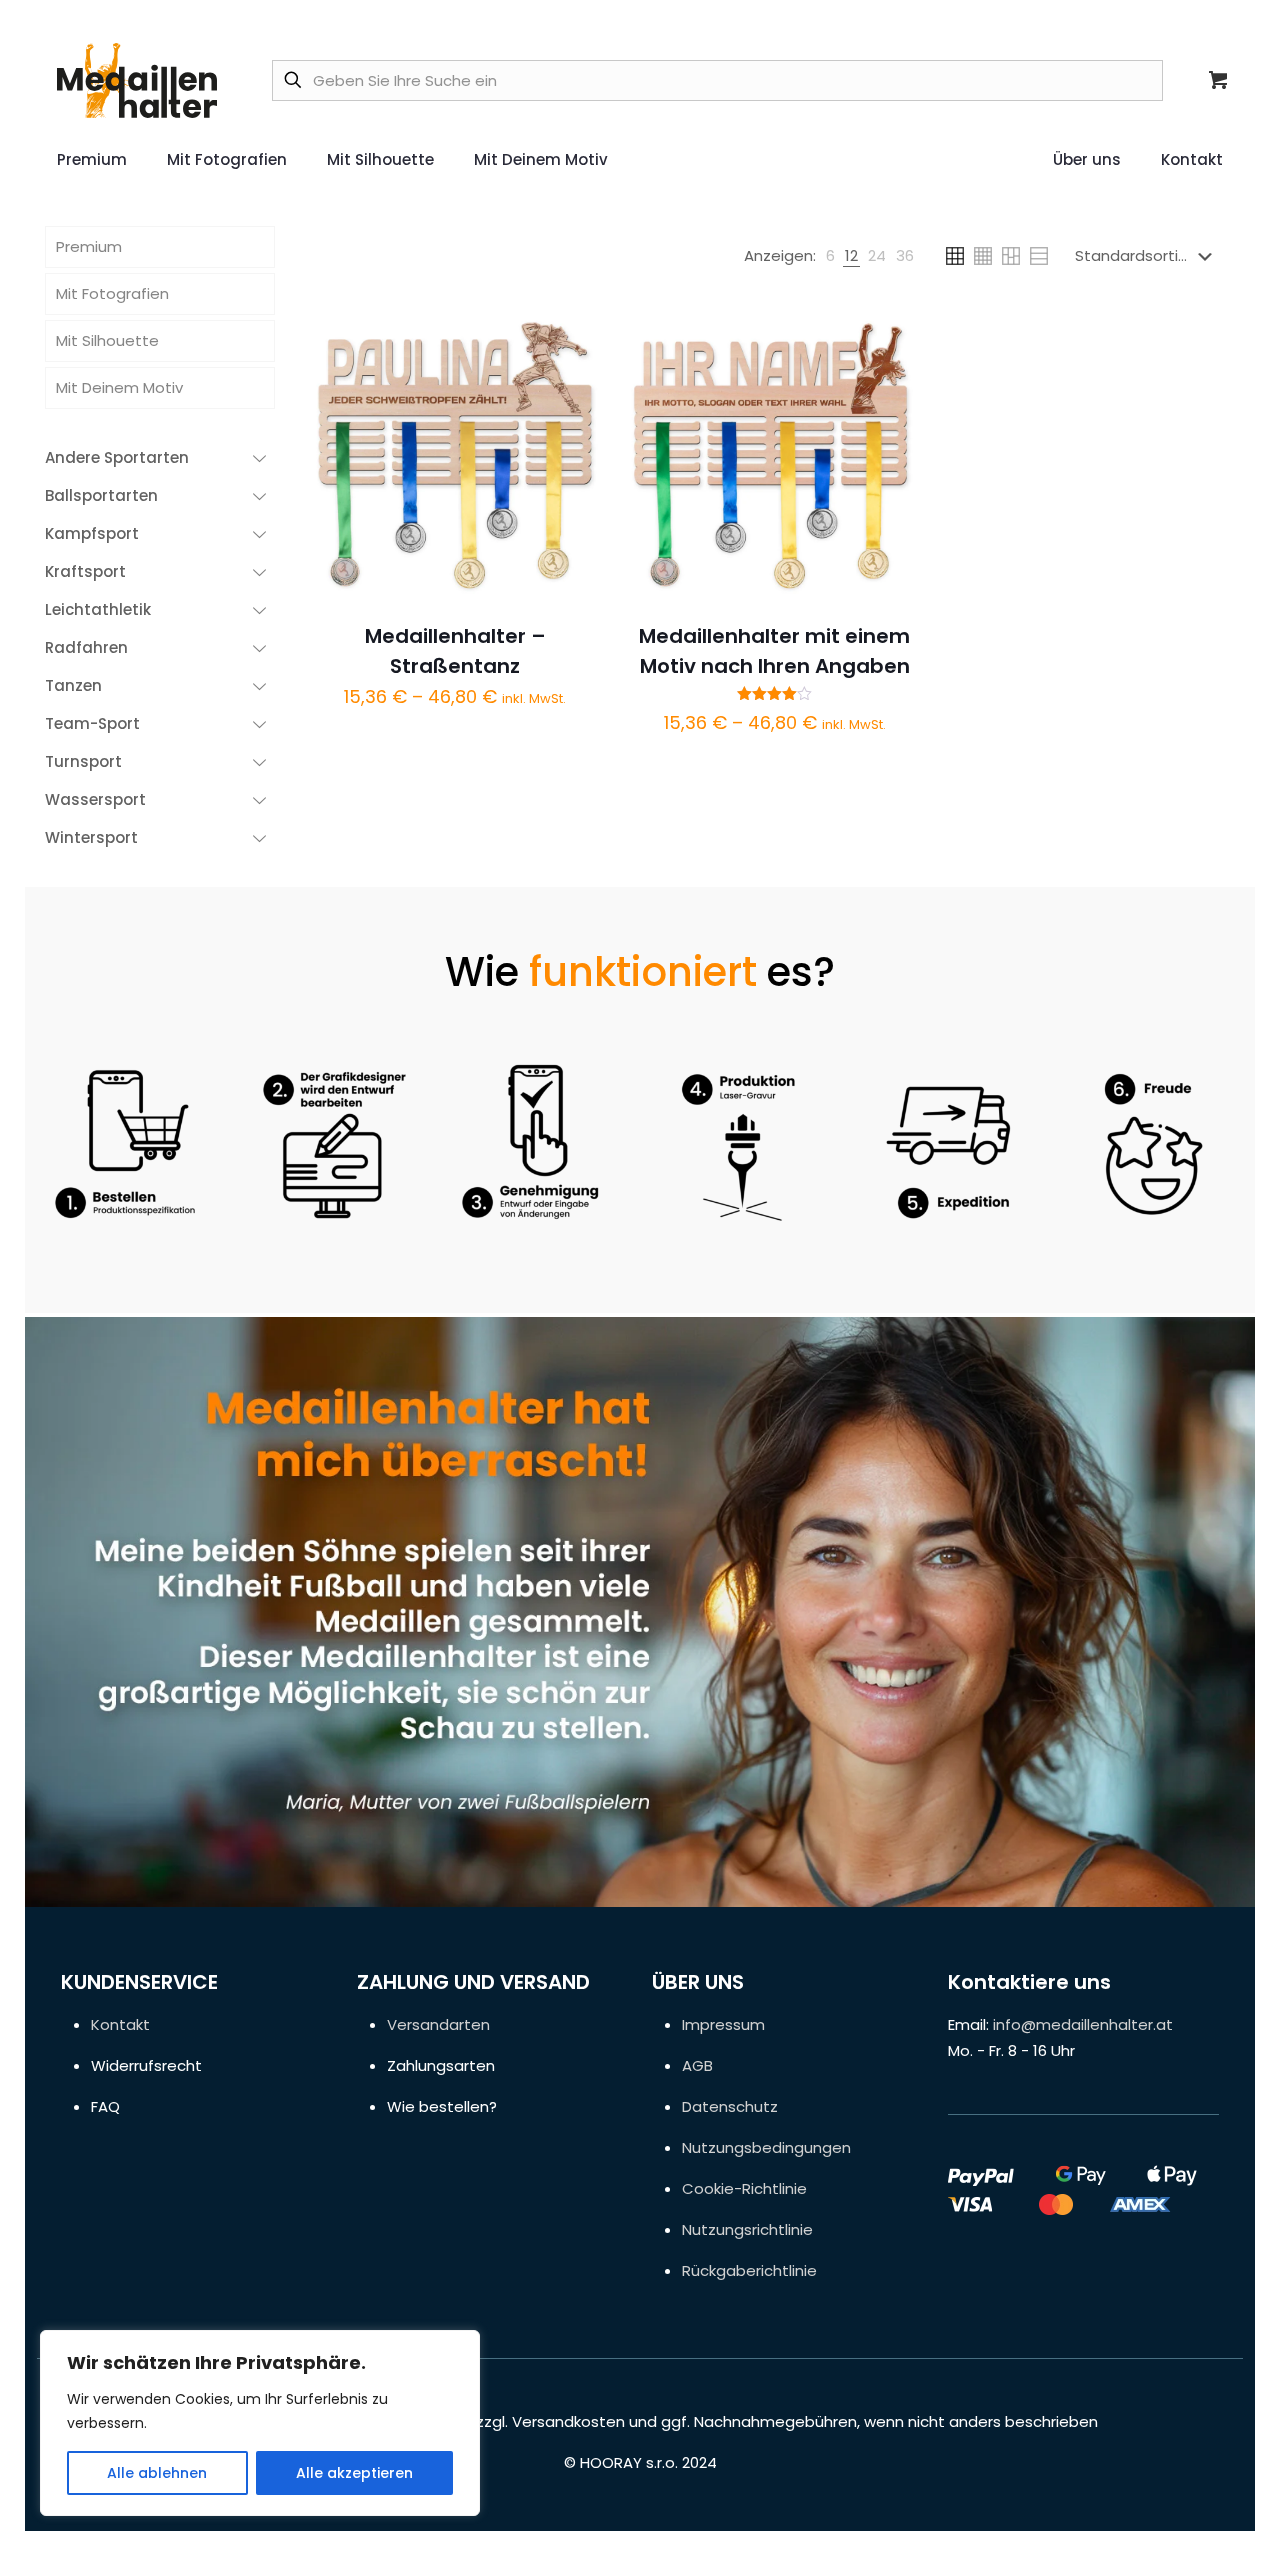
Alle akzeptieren (354, 2473)
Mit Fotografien (112, 293)
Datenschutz (730, 2106)
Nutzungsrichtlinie (747, 2229)
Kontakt (120, 2024)
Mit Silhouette (107, 340)
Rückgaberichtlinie (749, 2270)
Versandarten (438, 2024)
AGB (697, 2065)
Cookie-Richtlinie (744, 2188)
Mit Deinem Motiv (119, 387)
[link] (830, 256)
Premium (89, 246)
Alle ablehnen (157, 2473)
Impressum (723, 2024)
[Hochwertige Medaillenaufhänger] (137, 80)
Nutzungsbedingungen (766, 2147)
